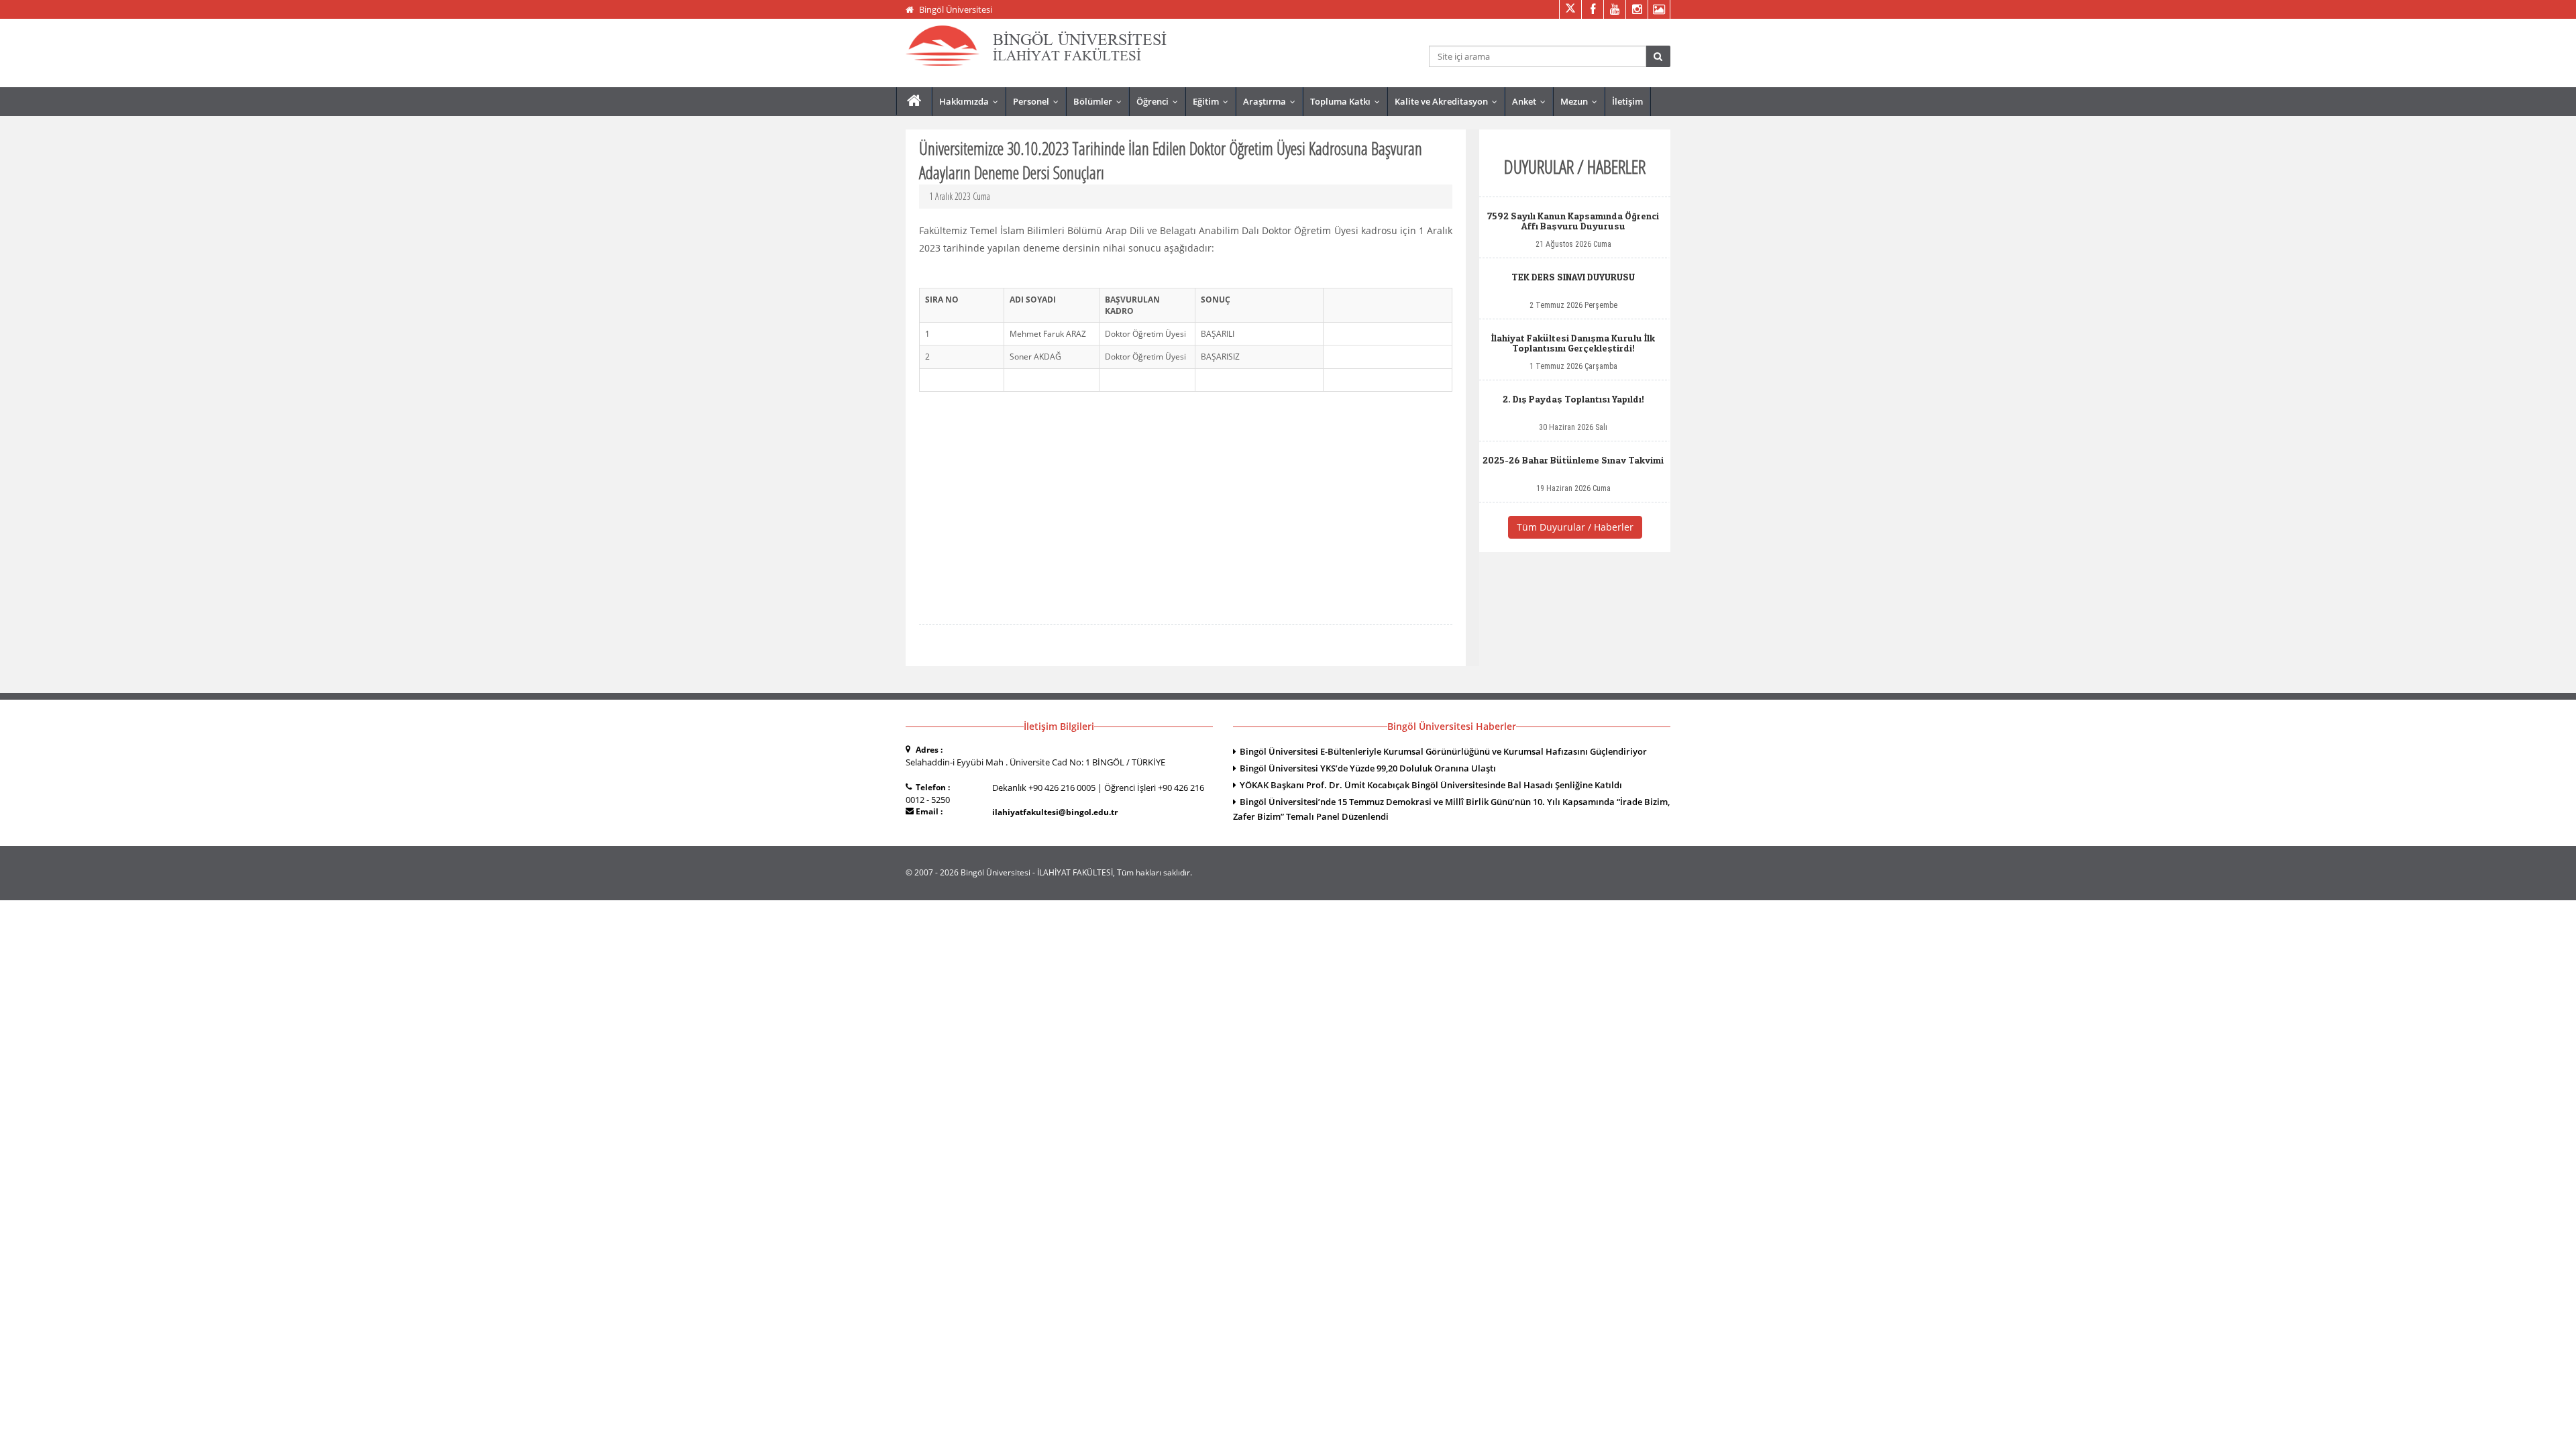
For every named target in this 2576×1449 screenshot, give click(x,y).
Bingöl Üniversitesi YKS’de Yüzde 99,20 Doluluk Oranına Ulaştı (1368, 768)
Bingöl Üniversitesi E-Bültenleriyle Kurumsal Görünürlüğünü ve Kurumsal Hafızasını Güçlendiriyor (1443, 751)
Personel (1039, 101)
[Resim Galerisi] (1659, 9)
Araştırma (1272, 101)
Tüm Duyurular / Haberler (1575, 527)
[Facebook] (1592, 9)
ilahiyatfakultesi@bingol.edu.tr (1055, 812)
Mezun (1582, 101)
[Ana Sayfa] (914, 101)
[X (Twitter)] (1570, 9)
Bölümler (1101, 101)
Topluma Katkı (1348, 101)
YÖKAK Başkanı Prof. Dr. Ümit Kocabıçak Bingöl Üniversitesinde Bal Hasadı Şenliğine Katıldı (1431, 785)
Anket (1532, 101)
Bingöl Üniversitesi (956, 9)
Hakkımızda (972, 101)
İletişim (1627, 101)
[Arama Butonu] (1658, 56)
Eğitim (1214, 101)
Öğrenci (1160, 101)
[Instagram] (1636, 9)
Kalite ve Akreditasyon (1449, 101)
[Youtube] (1614, 9)
